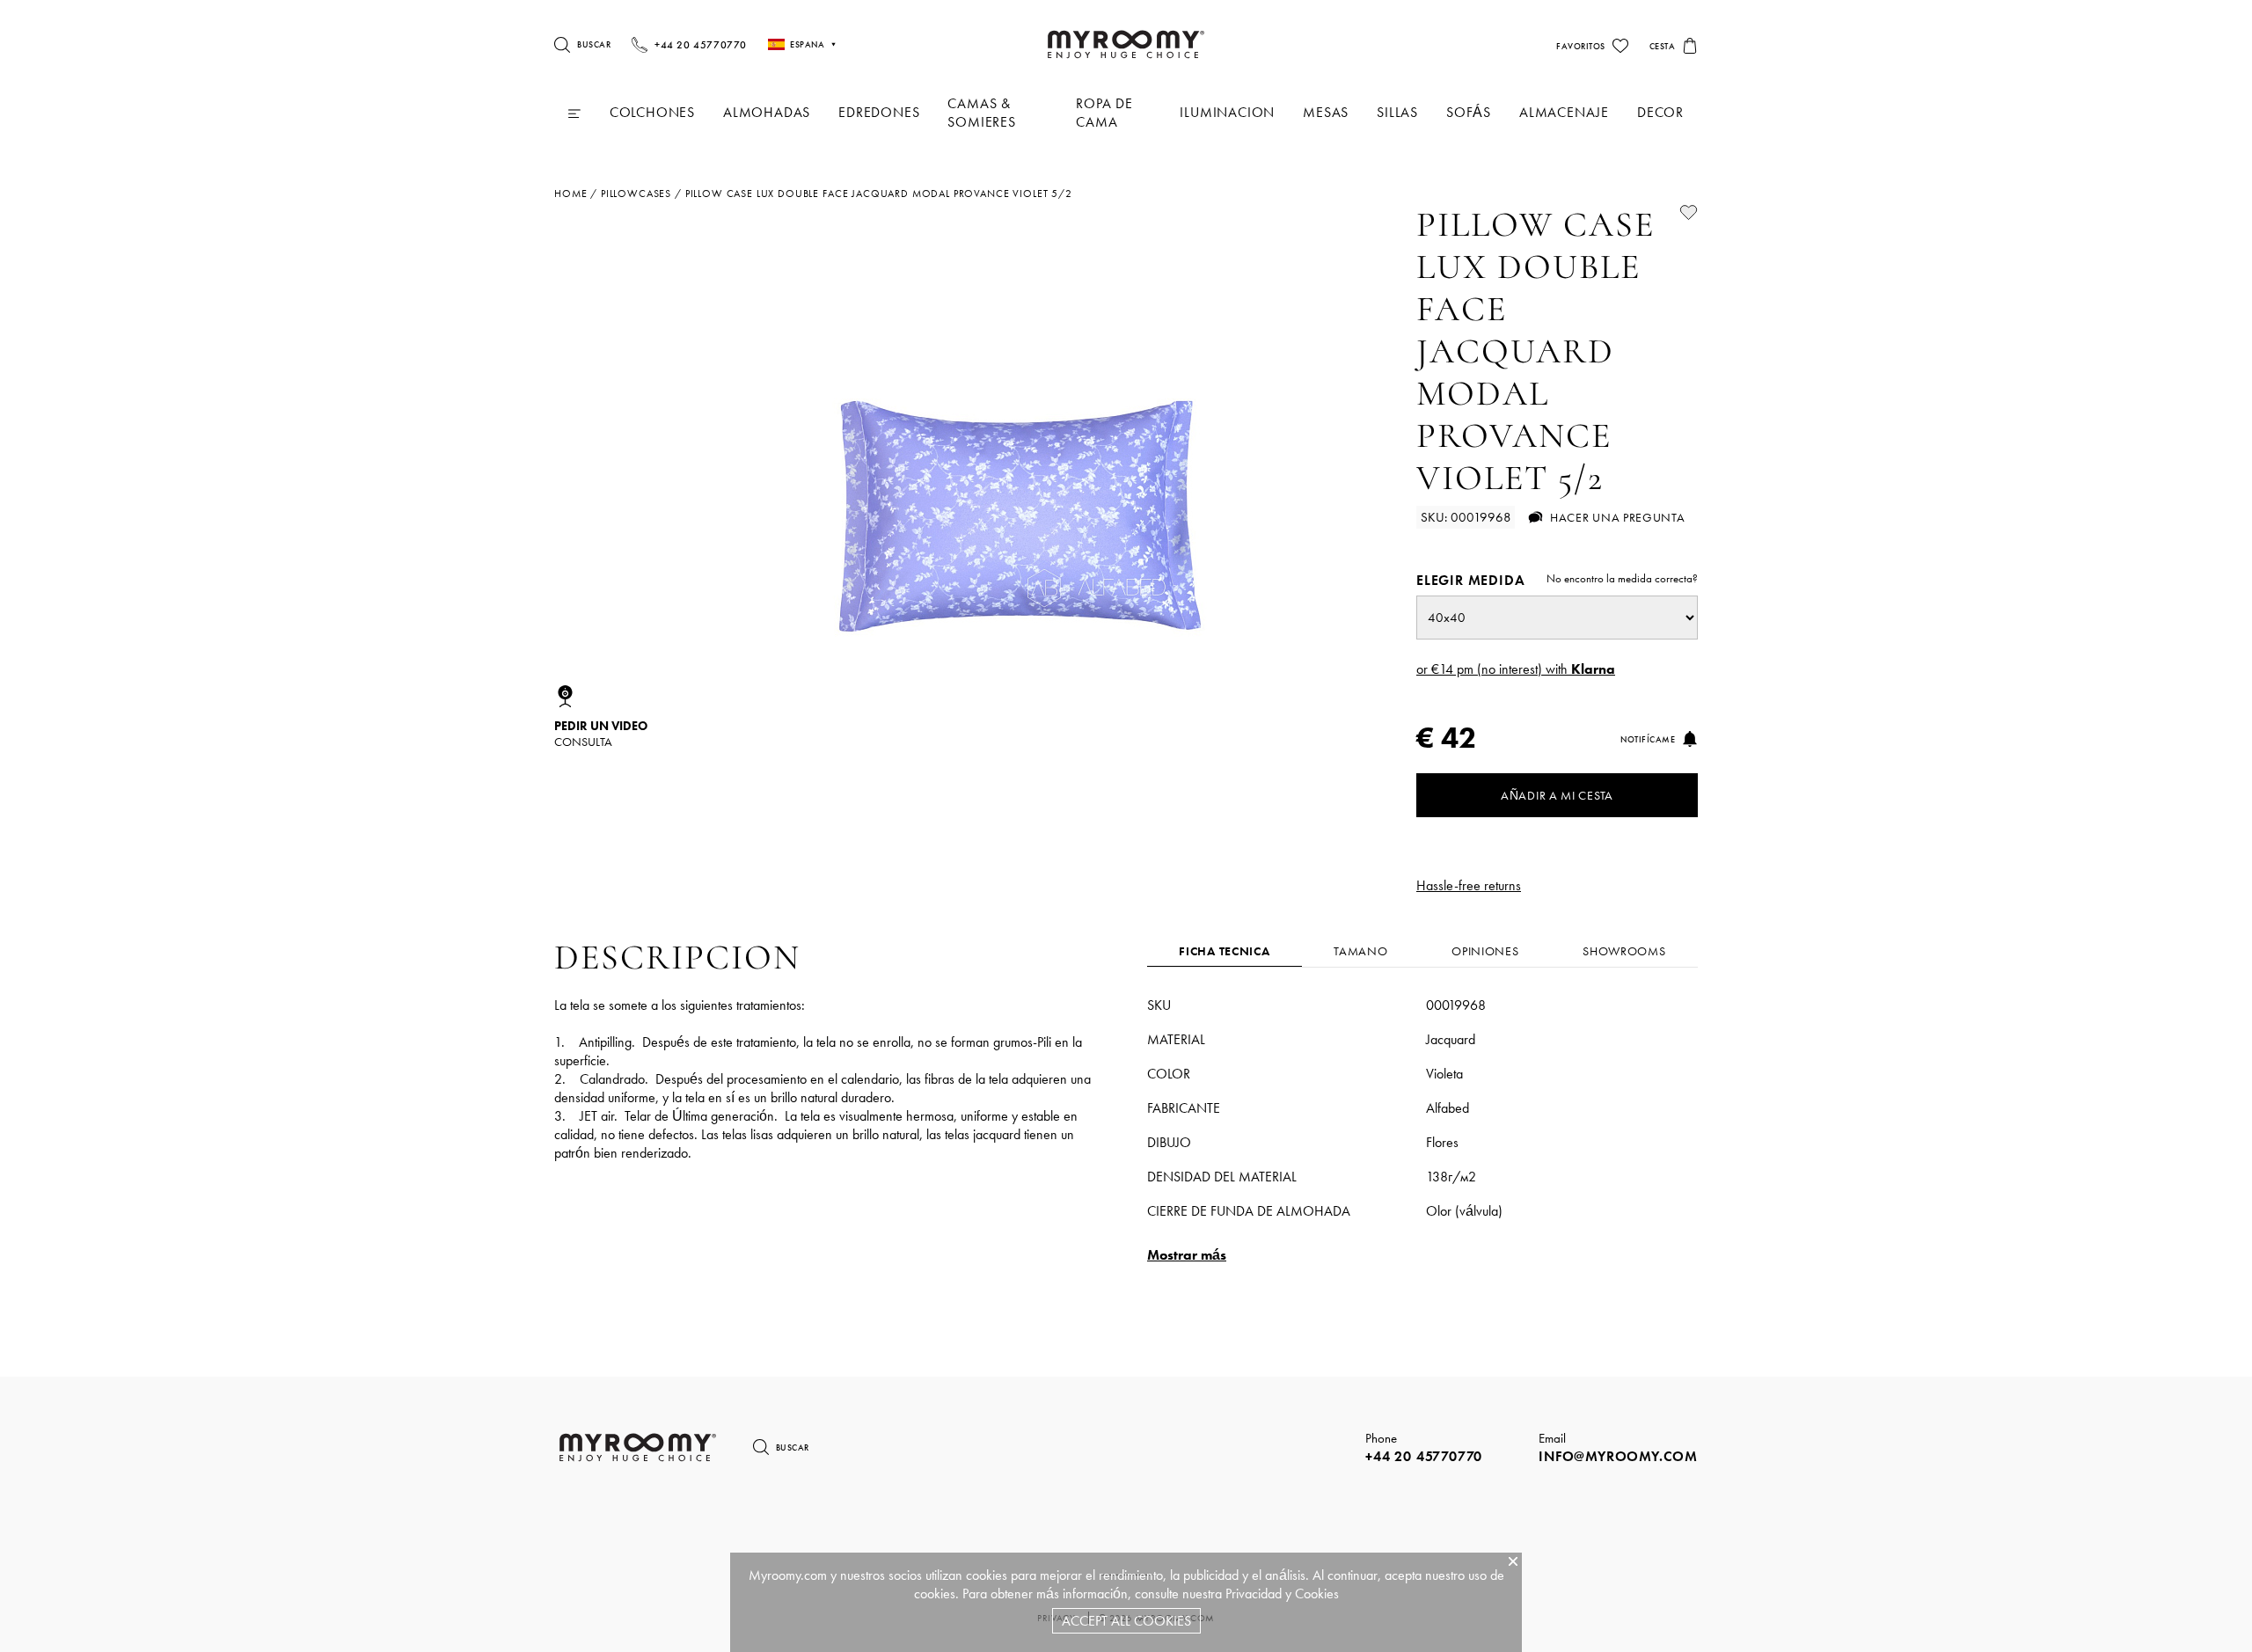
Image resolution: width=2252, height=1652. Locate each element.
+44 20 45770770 (1424, 1456)
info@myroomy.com (1618, 1456)
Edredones (879, 112)
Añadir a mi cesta (1557, 795)
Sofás (1469, 112)
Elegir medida (1557, 580)
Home (570, 194)
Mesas (1326, 112)
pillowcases (636, 194)
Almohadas (767, 112)
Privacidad (1254, 1594)
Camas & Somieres (981, 113)
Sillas (1397, 112)
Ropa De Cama (1104, 113)
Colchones (652, 112)
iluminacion (1227, 112)
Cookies (1317, 1594)
